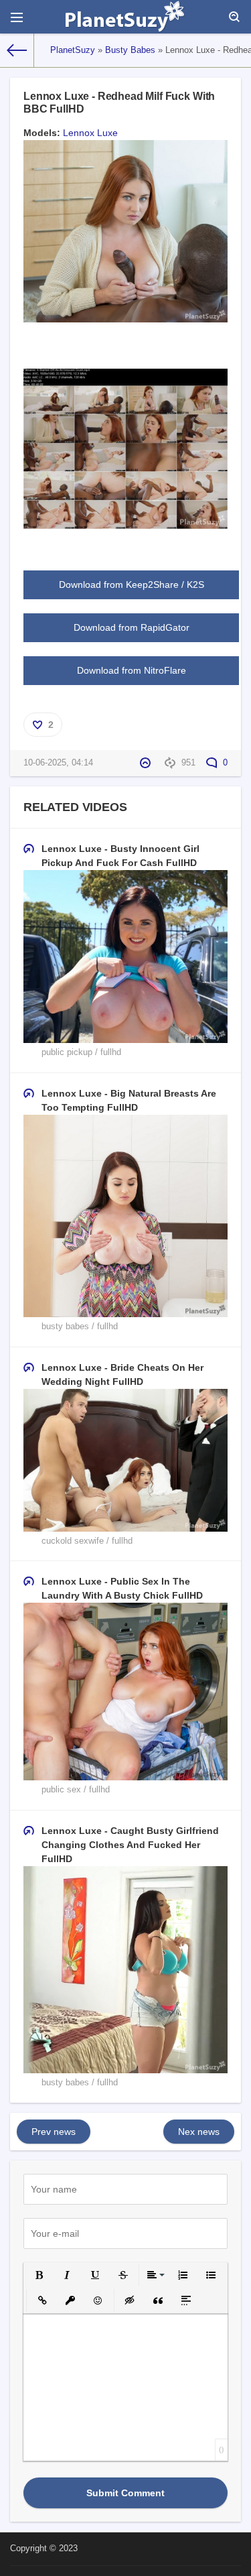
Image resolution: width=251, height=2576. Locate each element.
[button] (39, 2275)
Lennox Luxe (90, 133)
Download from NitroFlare (132, 670)
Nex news (199, 2132)
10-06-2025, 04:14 (58, 763)
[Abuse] (147, 763)
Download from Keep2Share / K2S (132, 585)
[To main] (17, 50)
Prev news (54, 2132)
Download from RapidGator (132, 627)
